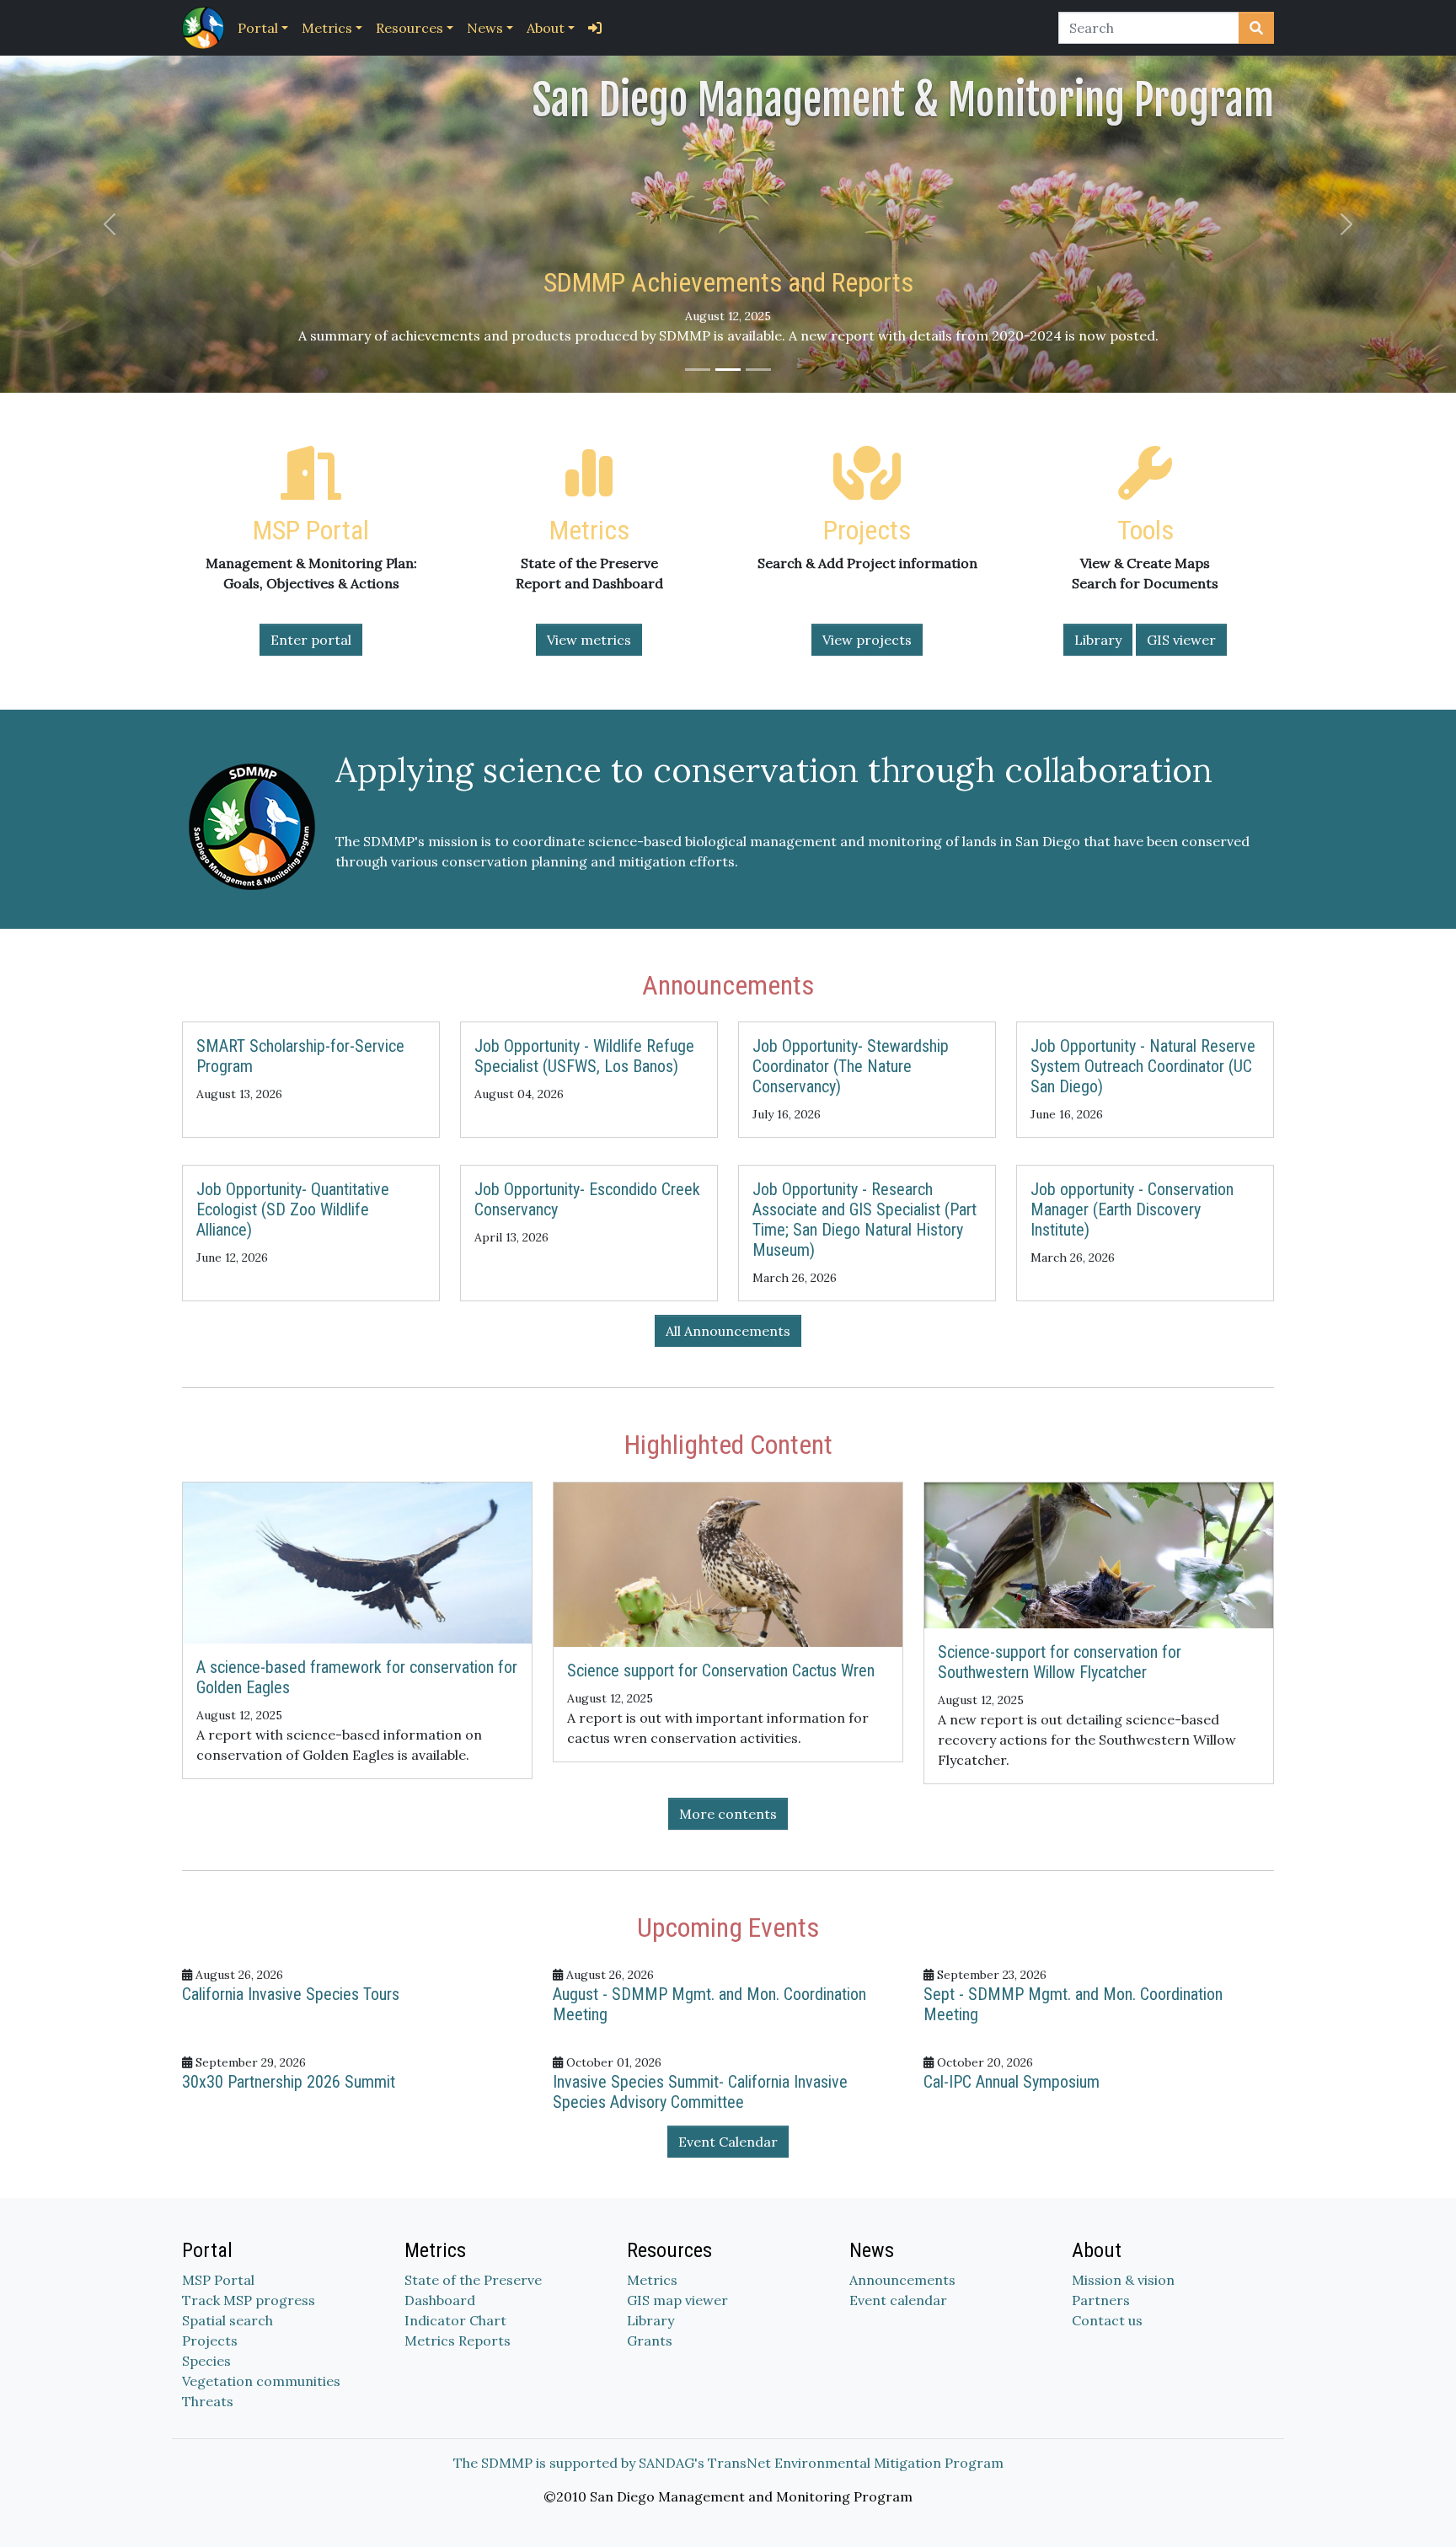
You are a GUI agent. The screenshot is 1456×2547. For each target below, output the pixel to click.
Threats (208, 2401)
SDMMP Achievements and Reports (728, 282)
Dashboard (440, 2300)
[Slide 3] (758, 370)
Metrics (327, 28)
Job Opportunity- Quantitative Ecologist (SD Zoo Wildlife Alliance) (293, 1209)
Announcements (902, 2280)
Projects (210, 2341)
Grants (650, 2341)
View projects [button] (867, 640)
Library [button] (1098, 640)
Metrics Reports (458, 2341)
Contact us (1107, 2320)
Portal (258, 28)
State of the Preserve (473, 2280)
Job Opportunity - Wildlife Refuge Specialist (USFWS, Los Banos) (584, 1056)
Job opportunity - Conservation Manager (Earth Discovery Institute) (1132, 1209)
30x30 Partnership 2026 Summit (289, 2082)
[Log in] (595, 28)
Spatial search (227, 2320)
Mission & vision (1123, 2280)
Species (206, 2361)
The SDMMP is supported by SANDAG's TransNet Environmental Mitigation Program (728, 2463)
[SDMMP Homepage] (206, 28)
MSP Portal (218, 2280)
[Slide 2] (728, 370)
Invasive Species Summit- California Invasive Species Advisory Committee (700, 2092)
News (485, 28)
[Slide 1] (698, 370)
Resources (409, 28)
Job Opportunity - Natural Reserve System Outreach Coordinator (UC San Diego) (1143, 1066)
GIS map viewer (677, 2300)
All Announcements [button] (728, 1331)
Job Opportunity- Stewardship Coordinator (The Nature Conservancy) (851, 1066)
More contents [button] (728, 1814)
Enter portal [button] (311, 640)
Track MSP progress (249, 2300)
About (546, 28)
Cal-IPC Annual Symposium (1012, 2082)
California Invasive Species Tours (291, 1994)
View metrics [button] (589, 640)
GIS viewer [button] (1181, 640)
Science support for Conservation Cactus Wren (721, 1670)
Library (650, 2320)
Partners (1101, 2300)
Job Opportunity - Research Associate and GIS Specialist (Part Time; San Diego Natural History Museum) (864, 1220)
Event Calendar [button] (728, 2142)
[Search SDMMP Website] (1256, 28)
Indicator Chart (455, 2320)
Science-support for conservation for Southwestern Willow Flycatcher (1060, 1662)
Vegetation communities (261, 2381)
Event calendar (898, 2300)
